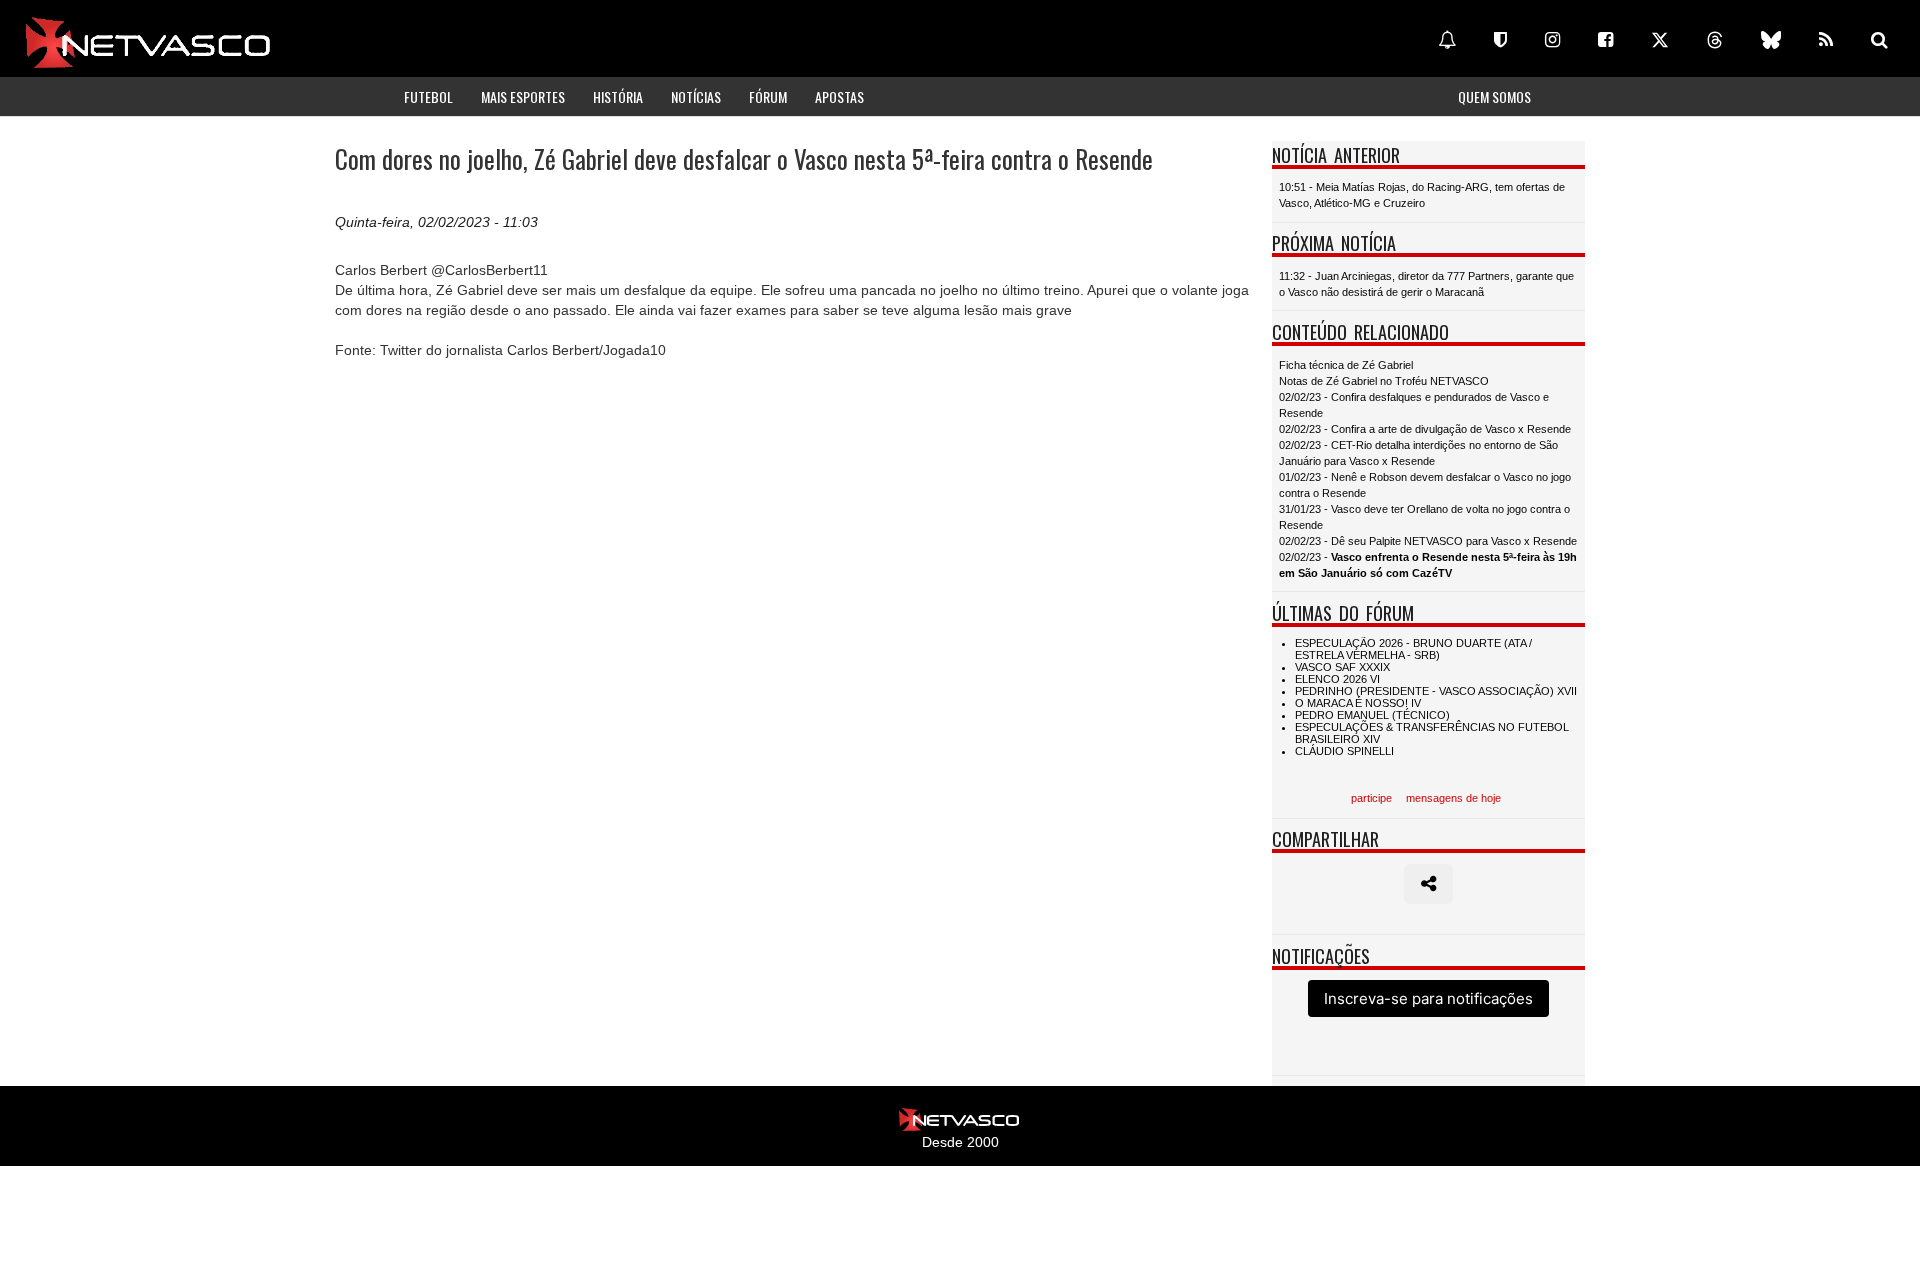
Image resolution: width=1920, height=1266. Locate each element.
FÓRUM (768, 96)
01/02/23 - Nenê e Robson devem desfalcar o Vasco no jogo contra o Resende (1425, 485)
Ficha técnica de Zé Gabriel (1346, 365)
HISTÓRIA (618, 96)
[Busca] (1879, 40)
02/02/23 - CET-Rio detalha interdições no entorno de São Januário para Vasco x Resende (1418, 453)
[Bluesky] (1771, 40)
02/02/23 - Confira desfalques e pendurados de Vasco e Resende (1414, 405)
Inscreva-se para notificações (1428, 998)
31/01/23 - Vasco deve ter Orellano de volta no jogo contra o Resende (1424, 517)
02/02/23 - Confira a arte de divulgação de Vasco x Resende (1425, 429)
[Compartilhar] (1428, 884)
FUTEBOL (428, 96)
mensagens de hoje (1453, 798)
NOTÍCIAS (696, 96)
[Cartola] (1500, 40)
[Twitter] (1660, 40)
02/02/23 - (1428, 565)
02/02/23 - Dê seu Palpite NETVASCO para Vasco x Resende (1428, 541)
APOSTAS (839, 96)
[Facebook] (1605, 40)
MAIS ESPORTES (523, 96)
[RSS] (1826, 40)
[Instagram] (1552, 40)
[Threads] (1715, 40)
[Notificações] (1447, 40)
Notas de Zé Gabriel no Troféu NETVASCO (1384, 381)
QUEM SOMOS (1494, 96)
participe (1371, 798)
